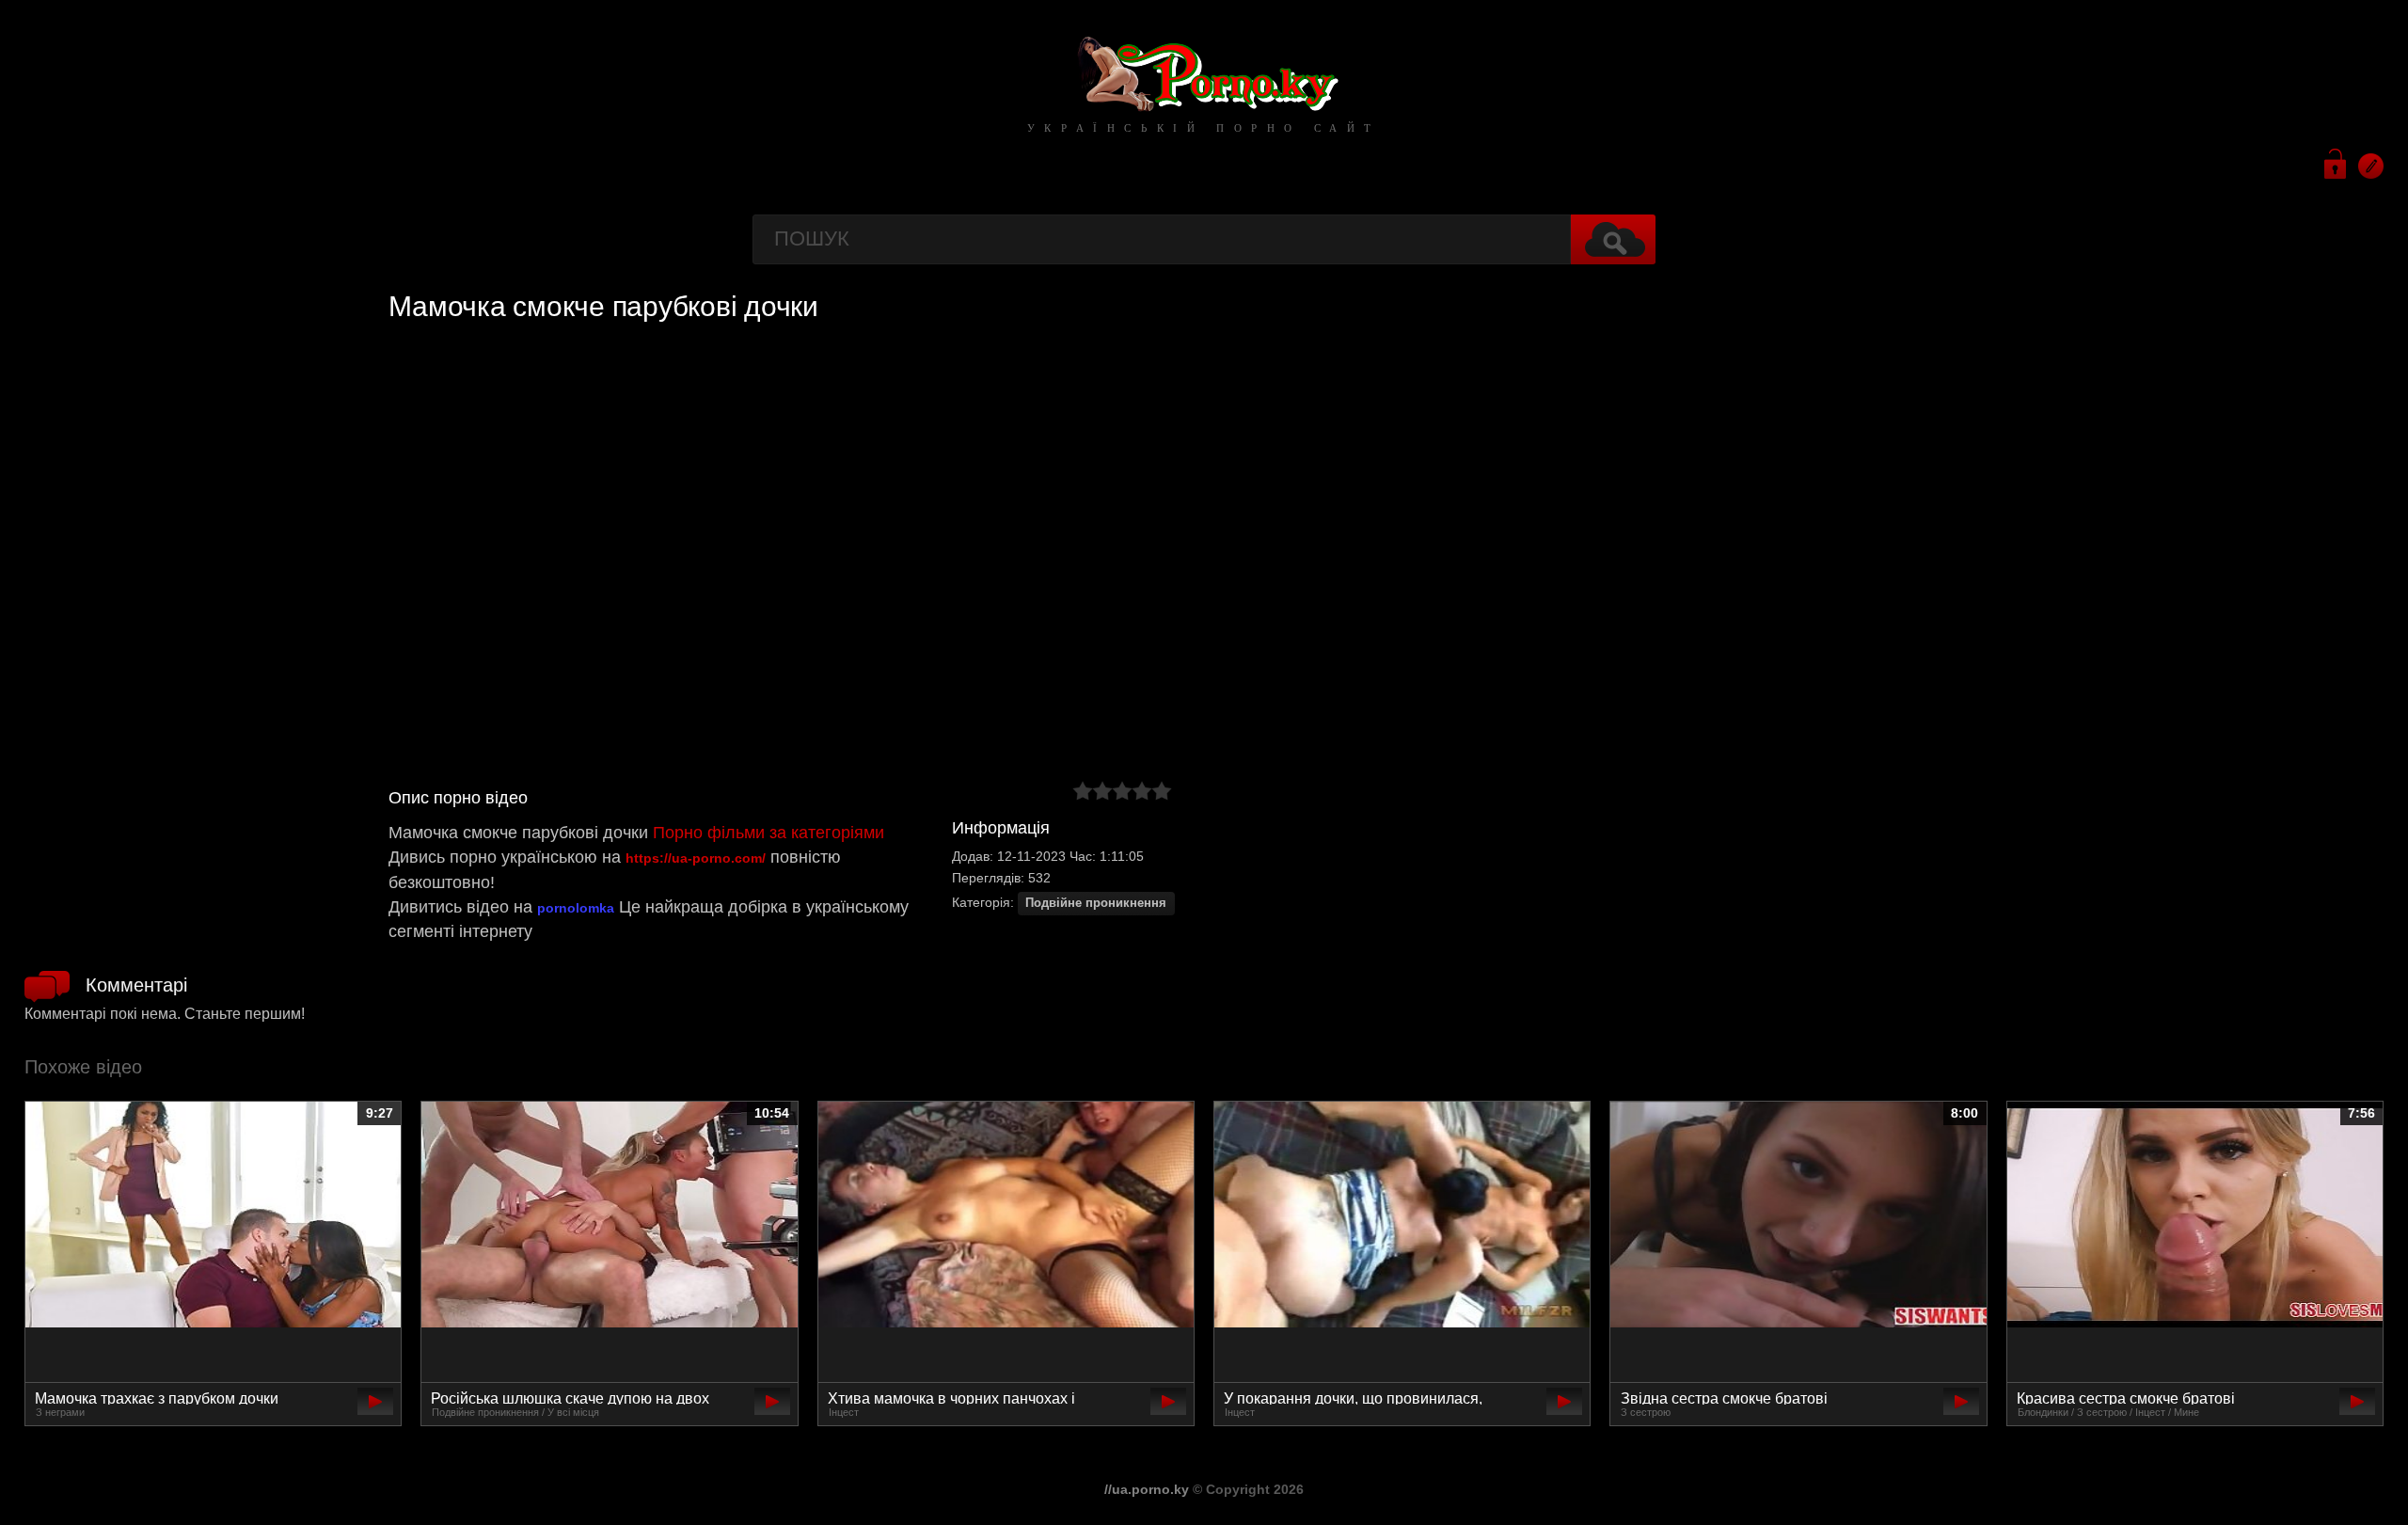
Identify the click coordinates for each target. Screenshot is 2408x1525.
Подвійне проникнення (1096, 903)
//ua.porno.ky (1147, 1489)
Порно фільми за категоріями (768, 833)
